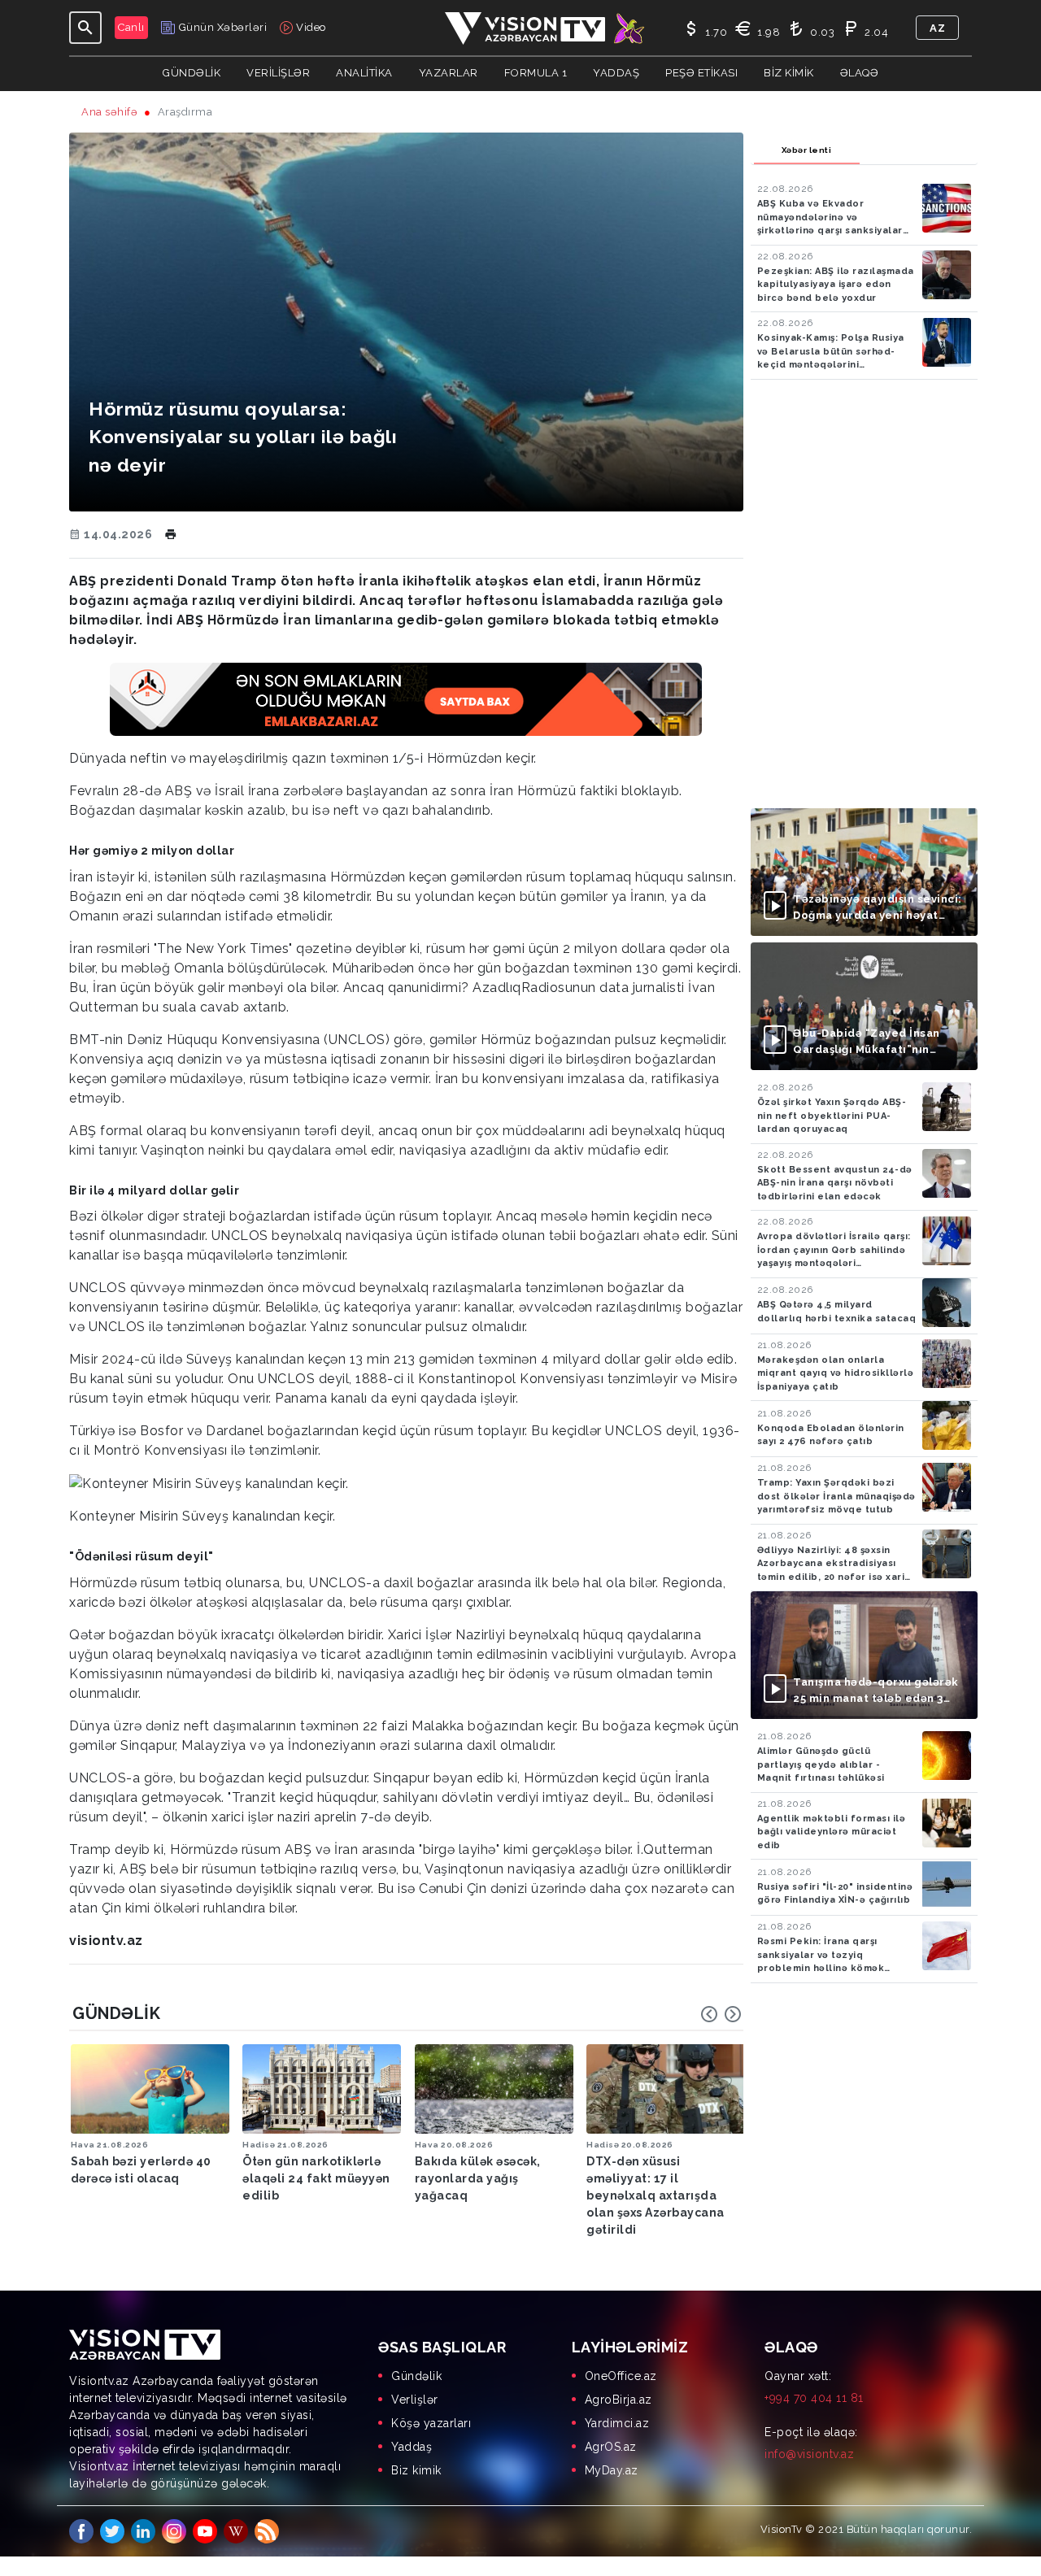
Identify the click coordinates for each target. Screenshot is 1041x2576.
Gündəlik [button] (192, 73)
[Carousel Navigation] (721, 2014)
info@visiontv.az (809, 2454)
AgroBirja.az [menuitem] (619, 2400)
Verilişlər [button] (278, 73)
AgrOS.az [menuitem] (611, 2447)
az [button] (937, 28)
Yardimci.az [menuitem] (617, 2423)
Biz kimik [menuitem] (416, 2470)
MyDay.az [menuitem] (612, 2470)
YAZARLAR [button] (449, 73)
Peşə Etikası (701, 73)
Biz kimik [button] (789, 73)
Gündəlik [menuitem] (416, 2376)
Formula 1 (536, 73)
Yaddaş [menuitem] (412, 2447)
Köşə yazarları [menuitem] (431, 2423)
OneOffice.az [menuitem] (621, 2376)
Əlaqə (860, 73)
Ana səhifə (109, 112)
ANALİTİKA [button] (364, 73)
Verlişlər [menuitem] (415, 2400)
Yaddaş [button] (616, 73)
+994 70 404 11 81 (814, 2398)
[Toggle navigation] (85, 28)
